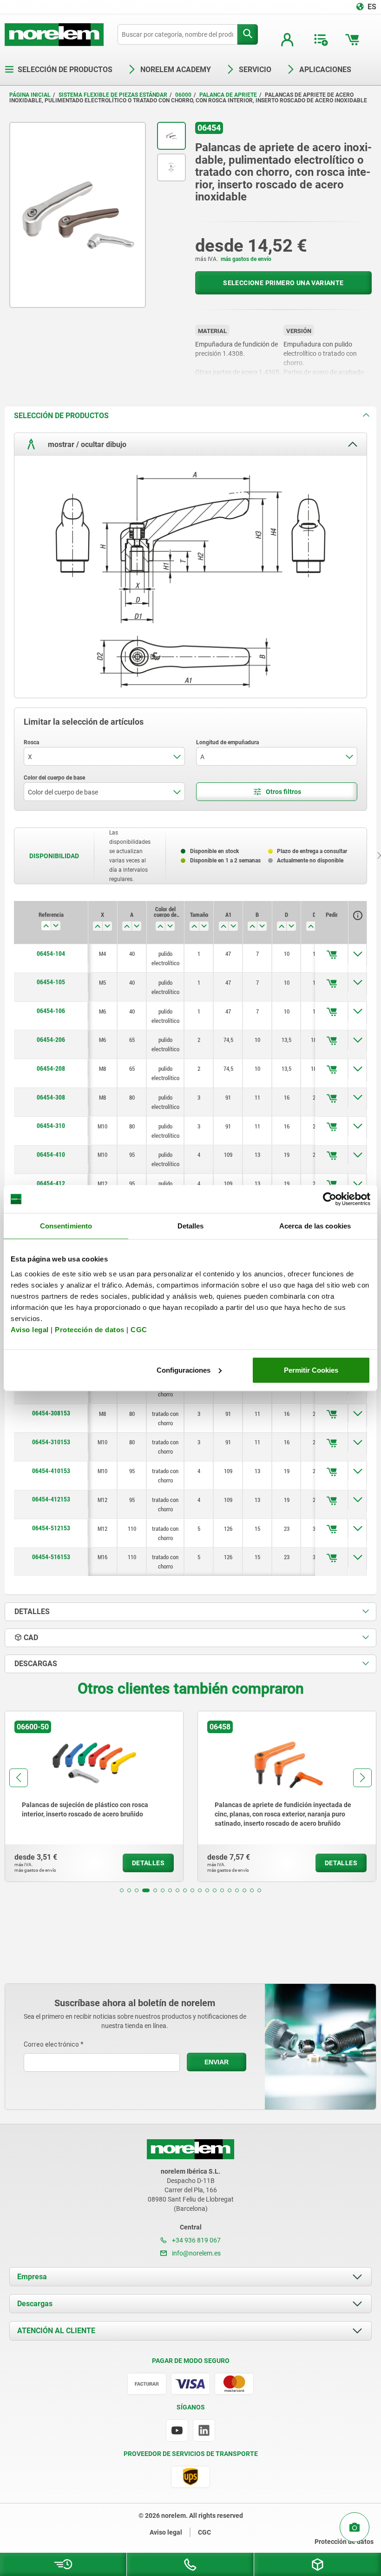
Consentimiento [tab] (66, 1226)
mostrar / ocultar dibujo (86, 444)
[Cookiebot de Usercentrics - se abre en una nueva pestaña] (330, 1199)
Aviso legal (30, 1329)
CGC (139, 1329)
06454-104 (51, 954)
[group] (118, 1796)
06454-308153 (51, 1413)
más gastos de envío (246, 259)
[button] (122, 1890)
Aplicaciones (325, 70)
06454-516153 (51, 1557)
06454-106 (51, 1011)
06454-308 (51, 1097)
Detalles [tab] (191, 1226)
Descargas (35, 2304)
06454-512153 (51, 1528)
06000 (183, 95)
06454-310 (51, 1126)
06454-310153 (51, 1442)
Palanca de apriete (228, 95)
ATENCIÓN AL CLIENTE (56, 2331)
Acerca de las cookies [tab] (315, 1226)
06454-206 (51, 1040)
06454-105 (51, 982)
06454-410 (51, 1155)
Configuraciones (184, 1370)
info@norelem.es (196, 2253)
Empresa (32, 2277)
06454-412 (51, 1183)
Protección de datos (90, 1329)
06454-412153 (51, 1499)
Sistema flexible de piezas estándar (113, 95)
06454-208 (51, 1068)
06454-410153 (51, 1471)
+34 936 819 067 (196, 2240)
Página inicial (30, 95)
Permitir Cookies (311, 1370)
